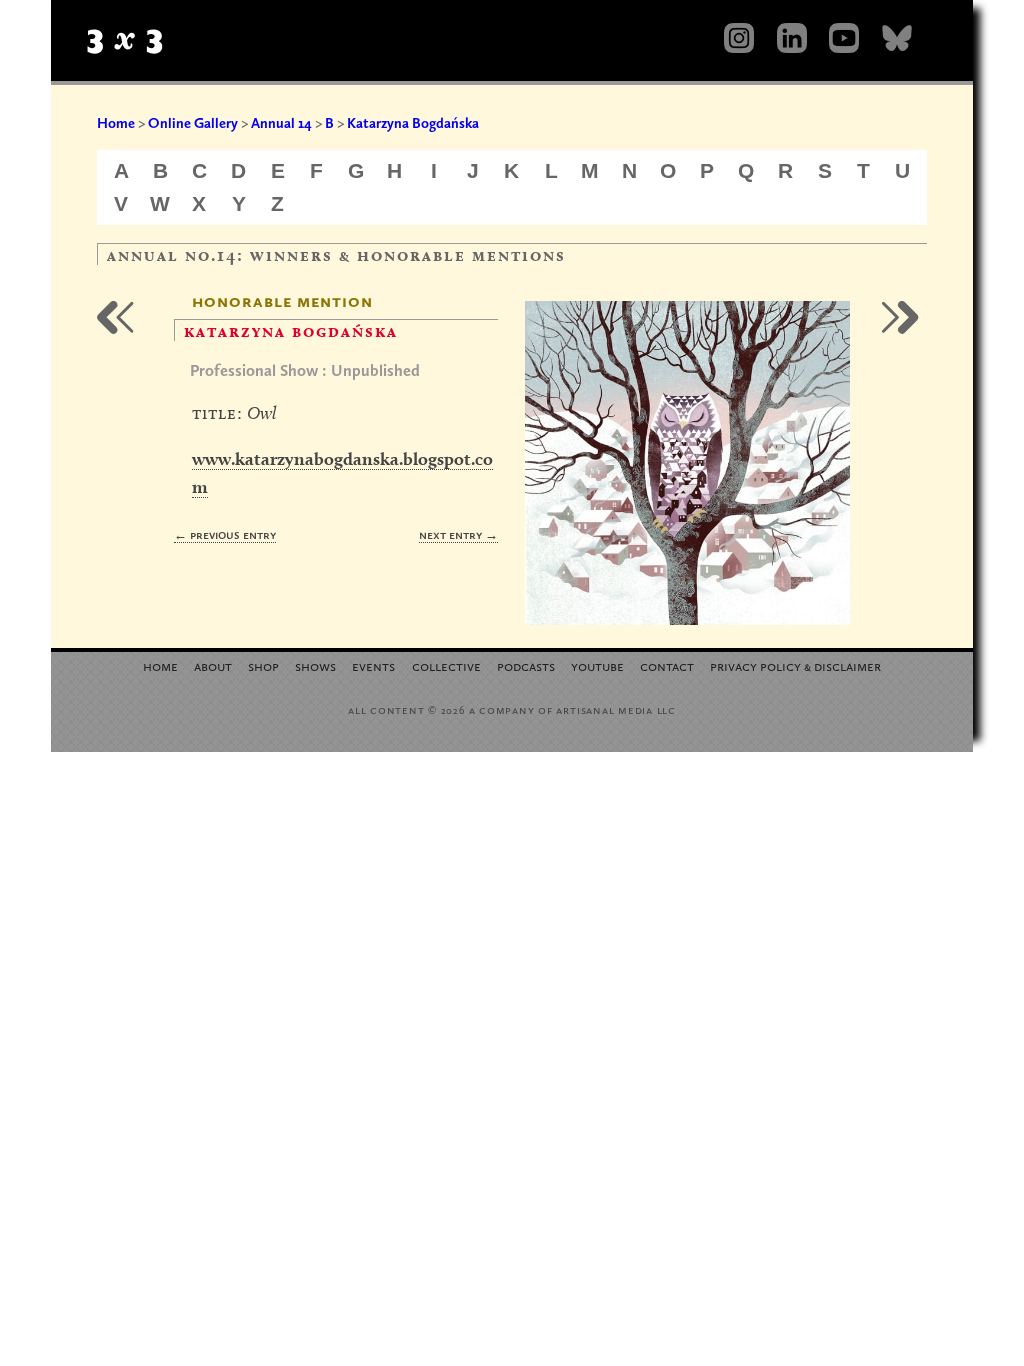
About (213, 665)
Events (373, 665)
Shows (315, 665)
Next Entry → (458, 534)
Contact (667, 665)
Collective (446, 665)
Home (116, 123)
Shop (263, 665)
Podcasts (526, 665)
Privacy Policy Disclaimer (795, 665)
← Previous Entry (225, 534)
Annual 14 (281, 123)
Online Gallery (193, 123)
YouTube (597, 665)
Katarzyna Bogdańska (413, 123)
